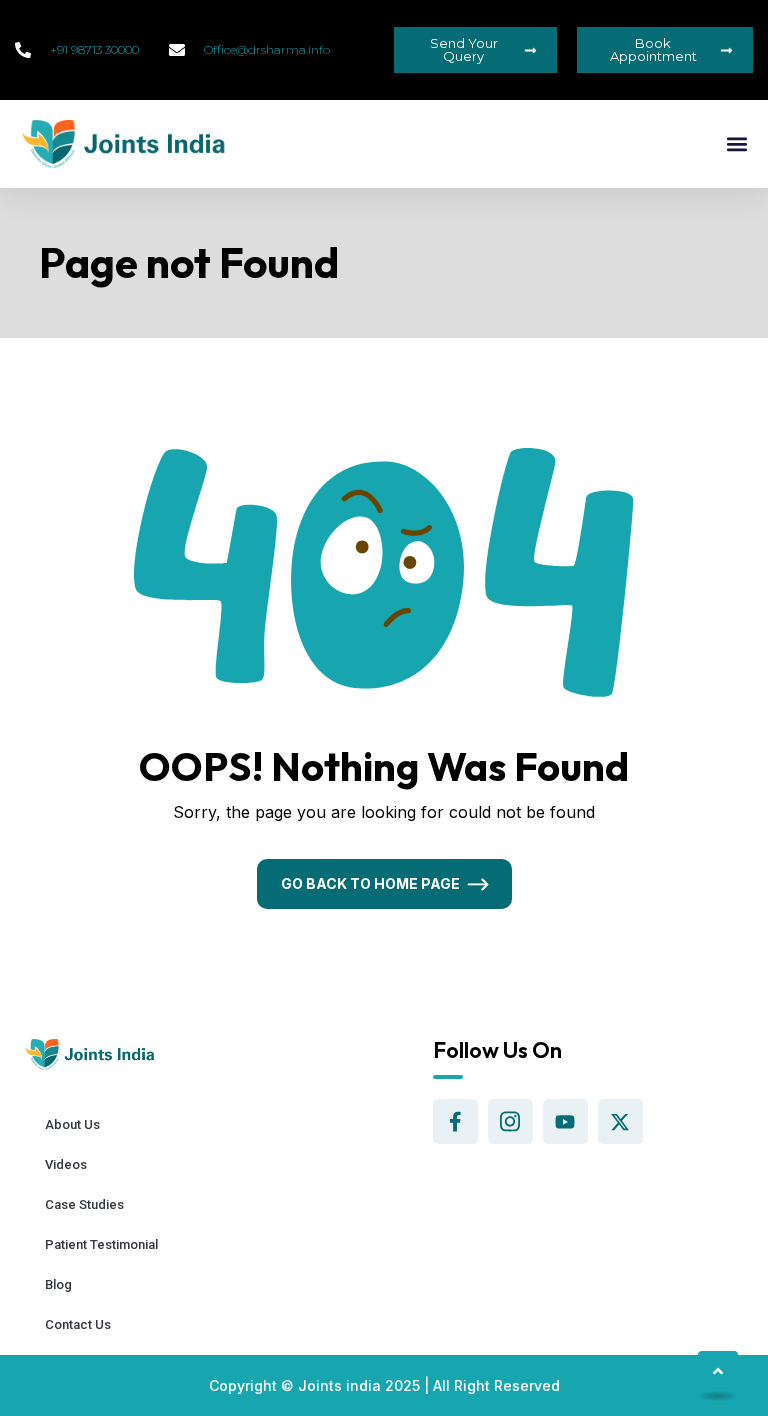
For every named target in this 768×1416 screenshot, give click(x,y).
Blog (58, 1284)
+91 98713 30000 (94, 49)
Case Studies (84, 1204)
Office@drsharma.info (267, 49)
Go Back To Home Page (370, 883)
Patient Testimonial (101, 1244)
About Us (72, 1124)
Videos (66, 1164)
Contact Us (78, 1324)
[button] (736, 144)
